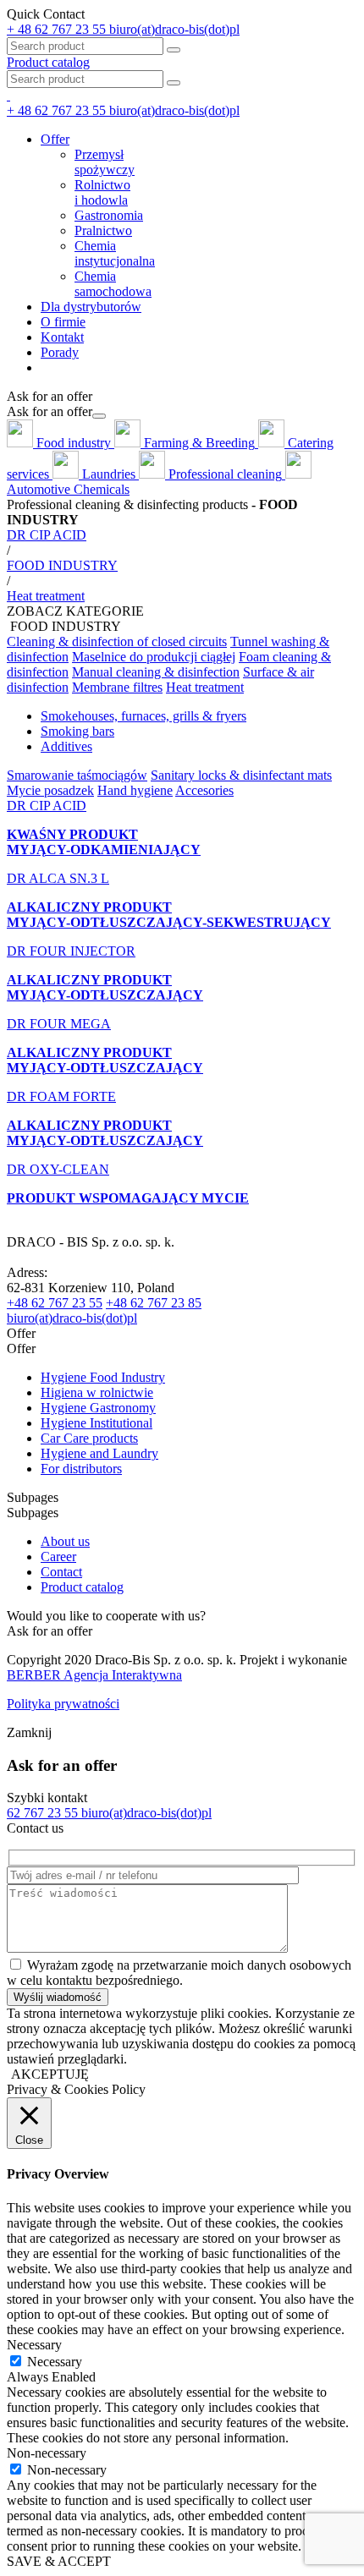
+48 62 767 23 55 (55, 1303)
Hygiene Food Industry (103, 1377)
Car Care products (89, 1438)
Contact (61, 1572)
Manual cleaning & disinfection (156, 672)
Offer (55, 139)
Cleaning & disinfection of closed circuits (117, 641)
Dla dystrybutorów (91, 307)
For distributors (81, 1469)
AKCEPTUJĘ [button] (50, 2074)
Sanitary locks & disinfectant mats (241, 775)
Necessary (55, 2362)
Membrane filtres (117, 687)
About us (65, 1541)
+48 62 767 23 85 (154, 1303)
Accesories (204, 790)
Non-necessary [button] (47, 2453)
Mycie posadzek (50, 790)
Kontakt (62, 337)
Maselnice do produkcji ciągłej (154, 657)
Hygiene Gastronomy (98, 1408)
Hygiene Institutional (97, 1423)
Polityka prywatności (63, 1704)
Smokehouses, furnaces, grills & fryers (143, 716)
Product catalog (48, 62)
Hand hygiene (135, 790)
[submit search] (174, 83)
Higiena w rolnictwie (97, 1392)
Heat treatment (205, 687)
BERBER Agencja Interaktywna (94, 1675)
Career (58, 1557)
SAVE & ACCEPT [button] (59, 2561)
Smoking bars (77, 731)
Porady (60, 352)
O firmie (63, 322)
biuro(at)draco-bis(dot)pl (72, 1318)
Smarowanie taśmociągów (77, 775)
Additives (66, 746)
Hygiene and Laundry (99, 1453)
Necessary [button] (34, 2345)
